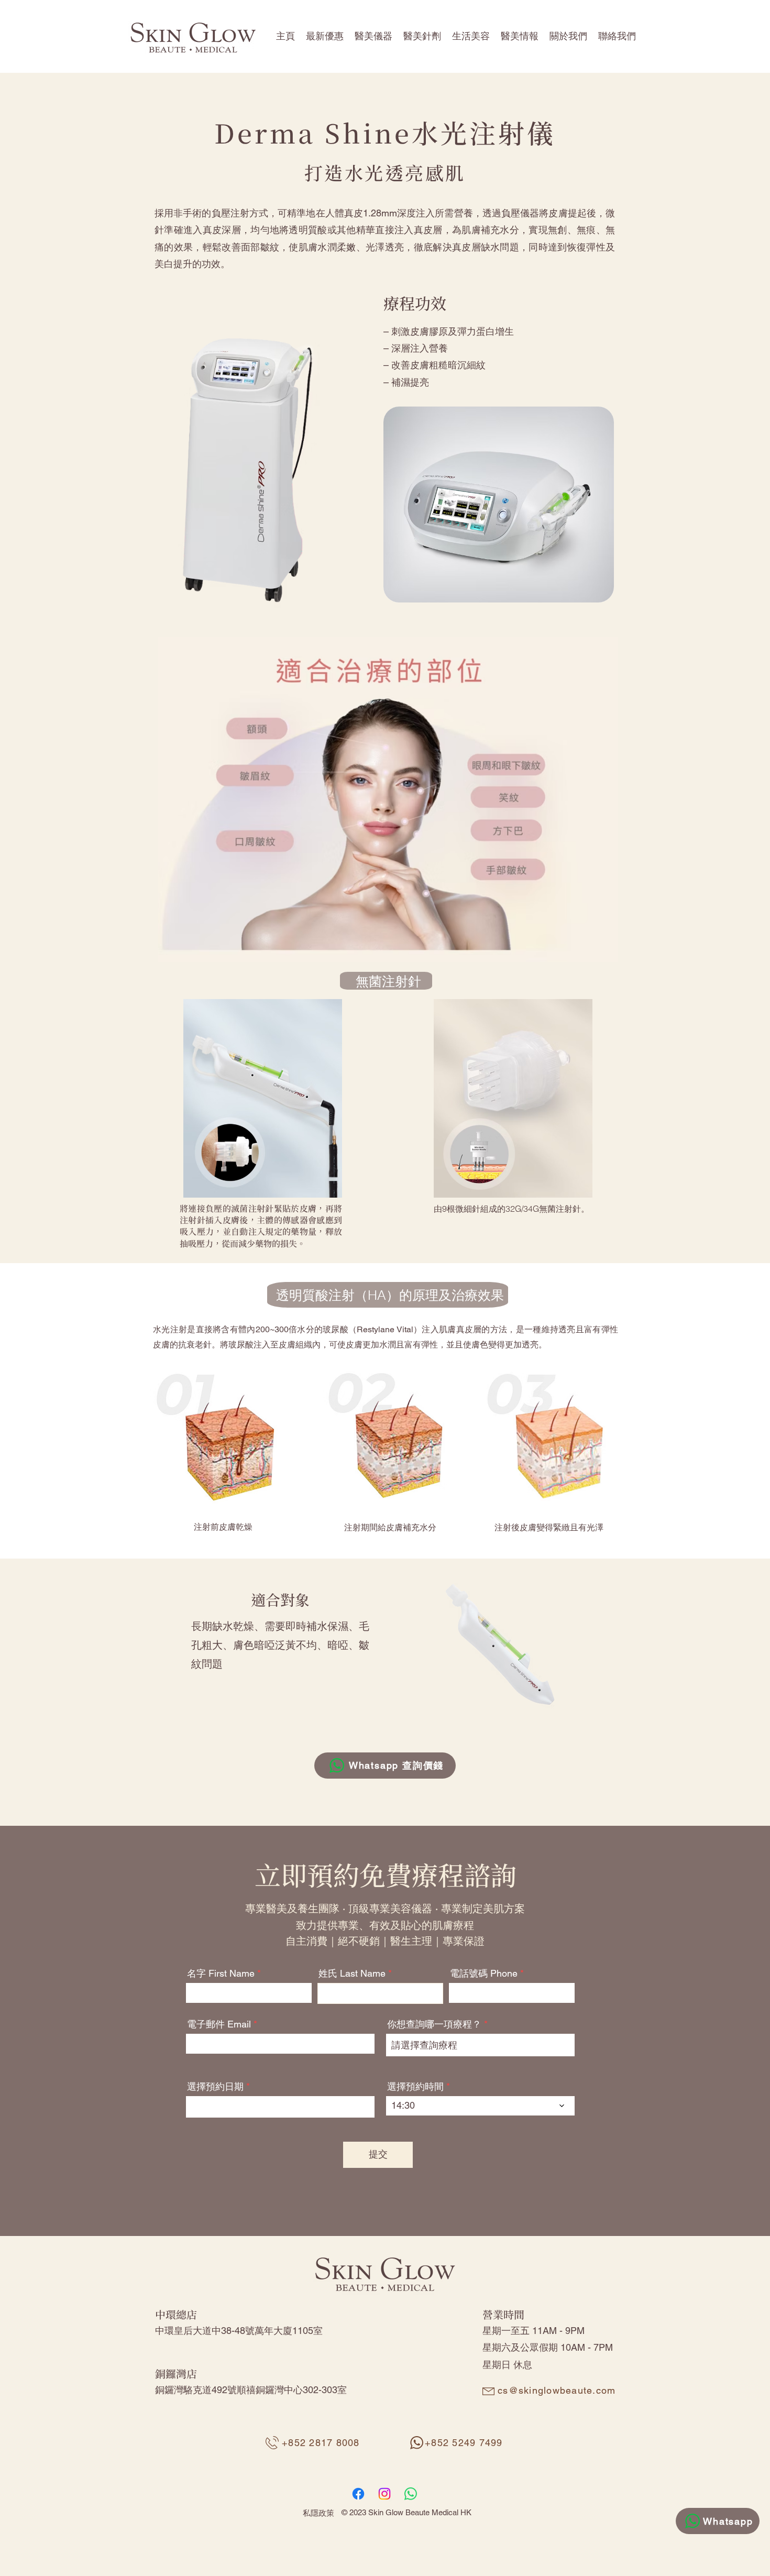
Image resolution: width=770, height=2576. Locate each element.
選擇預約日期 (221, 2087)
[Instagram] (384, 2494)
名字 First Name (221, 1974)
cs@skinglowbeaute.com (557, 2390)
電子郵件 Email (219, 2024)
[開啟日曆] (360, 2107)
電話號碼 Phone (484, 1974)
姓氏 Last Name (352, 1974)
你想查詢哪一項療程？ (434, 2024)
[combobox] (480, 2045)
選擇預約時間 (415, 2087)
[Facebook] (358, 2494)
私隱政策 (318, 2513)
